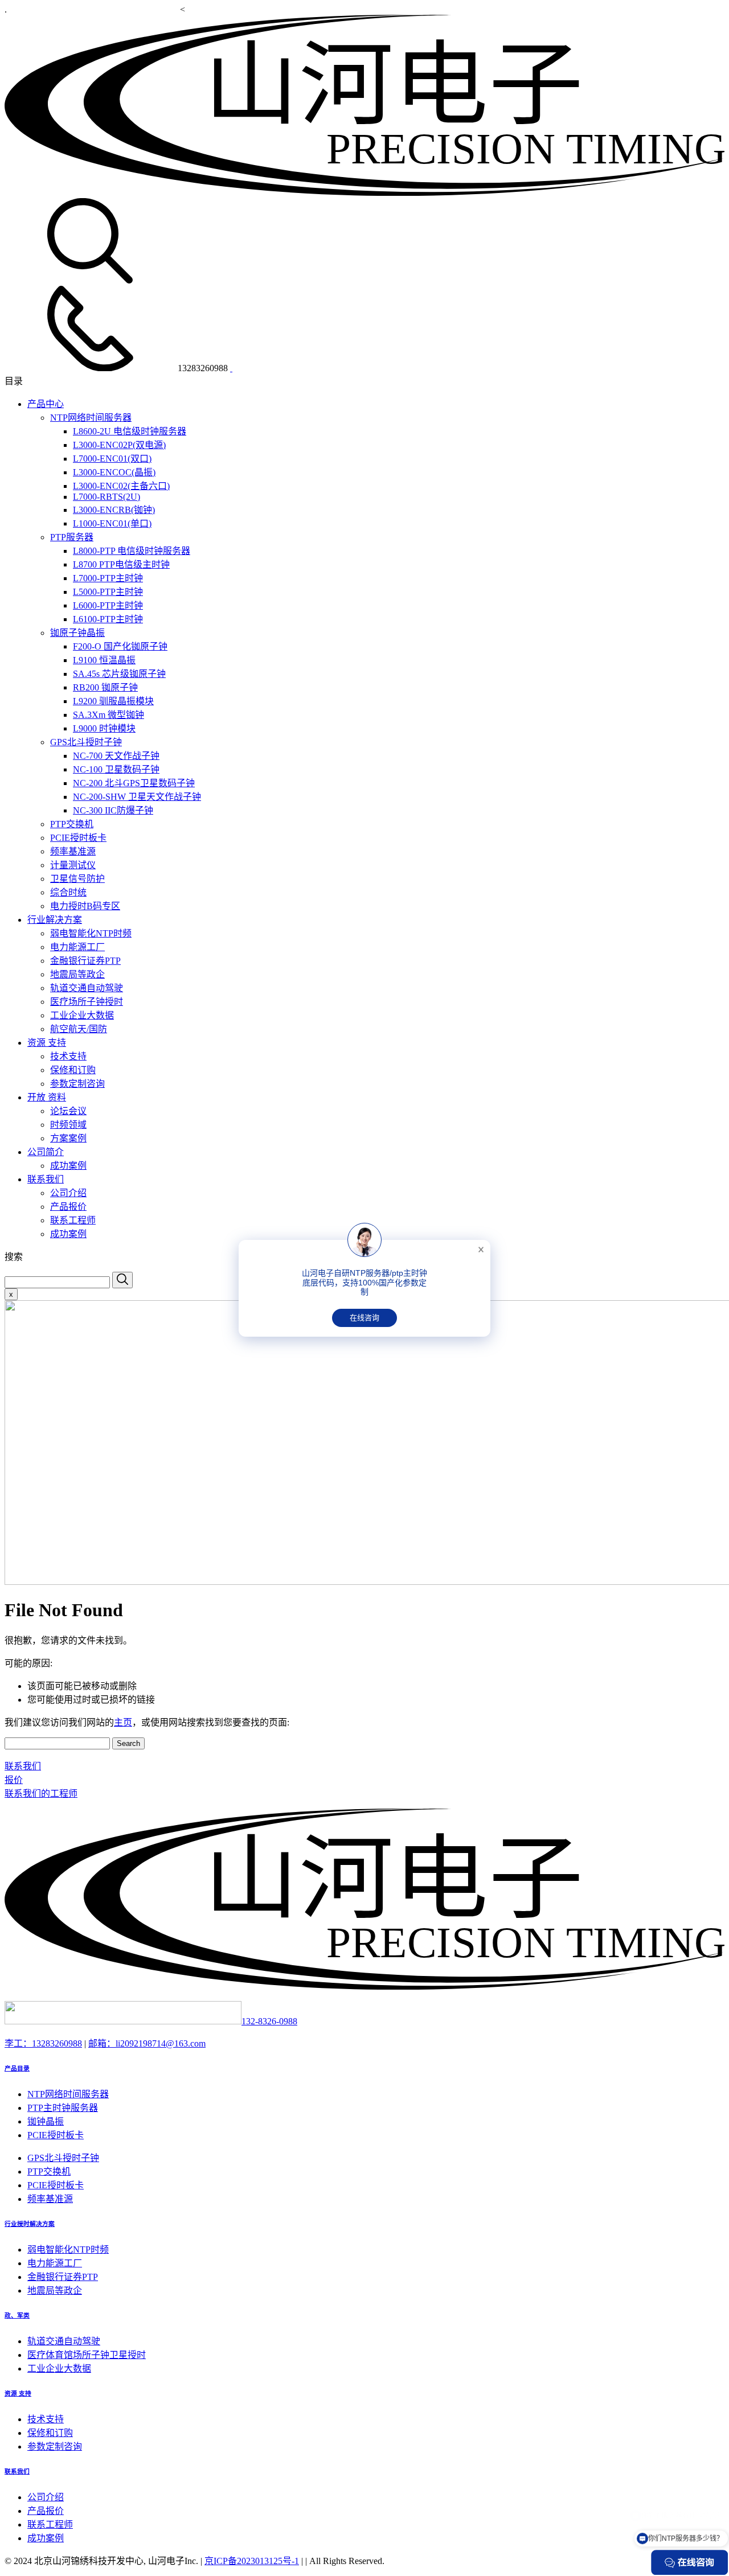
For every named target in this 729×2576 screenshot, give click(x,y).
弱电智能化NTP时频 (91, 933)
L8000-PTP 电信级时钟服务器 (132, 551)
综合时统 (68, 892)
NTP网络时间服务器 (91, 418)
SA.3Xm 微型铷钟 (108, 715)
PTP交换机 (72, 824)
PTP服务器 (72, 537)
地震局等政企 (77, 974)
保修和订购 (73, 1070)
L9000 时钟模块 (104, 728)
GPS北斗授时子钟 (86, 742)
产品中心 (46, 404)
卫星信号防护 (77, 879)
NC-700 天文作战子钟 (116, 756)
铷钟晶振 (46, 2121)
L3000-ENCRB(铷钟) (114, 510)
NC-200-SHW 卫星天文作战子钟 (137, 797)
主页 (123, 1722)
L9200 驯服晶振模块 (113, 701)
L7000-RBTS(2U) (107, 497)
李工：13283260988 (43, 2043)
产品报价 (68, 1207)
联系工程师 (73, 1220)
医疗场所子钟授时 (87, 1002)
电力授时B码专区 (85, 906)
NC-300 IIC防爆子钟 (113, 810)
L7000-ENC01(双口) (112, 459)
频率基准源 (73, 851)
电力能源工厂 (77, 947)
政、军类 (17, 2315)
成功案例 (68, 1166)
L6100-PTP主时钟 (108, 619)
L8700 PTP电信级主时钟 (121, 564)
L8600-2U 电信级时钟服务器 (130, 431)
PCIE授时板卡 (78, 838)
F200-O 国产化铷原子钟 (120, 646)
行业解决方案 (55, 920)
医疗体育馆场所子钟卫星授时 (87, 2355)
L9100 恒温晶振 (104, 660)
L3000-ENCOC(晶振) (114, 472)
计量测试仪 (73, 865)
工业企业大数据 (82, 1015)
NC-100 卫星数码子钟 (116, 769)
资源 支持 (47, 1043)
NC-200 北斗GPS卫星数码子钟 (134, 783)
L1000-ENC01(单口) (112, 523)
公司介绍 (68, 1193)
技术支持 (68, 1056)
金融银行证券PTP (85, 961)
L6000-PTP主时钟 (108, 605)
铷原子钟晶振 (77, 633)
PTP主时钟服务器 (63, 2108)
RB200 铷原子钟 (105, 687)
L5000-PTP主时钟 (108, 592)
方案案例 (68, 1138)
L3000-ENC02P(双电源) (119, 445)
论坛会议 (68, 1111)
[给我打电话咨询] (231, 368)
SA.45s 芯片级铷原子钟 (119, 674)
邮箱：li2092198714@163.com (147, 2043)
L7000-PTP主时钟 (108, 578)
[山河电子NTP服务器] (364, 1987)
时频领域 (68, 1125)
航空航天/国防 (79, 1029)
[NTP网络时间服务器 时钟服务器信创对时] (364, 193)
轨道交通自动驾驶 (87, 988)
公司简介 (46, 1152)
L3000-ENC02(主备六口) (121, 486)
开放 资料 (47, 1097)
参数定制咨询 (77, 1084)
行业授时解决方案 (30, 2224)
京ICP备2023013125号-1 (252, 2561)
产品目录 (17, 2068)
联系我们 (46, 1179)
